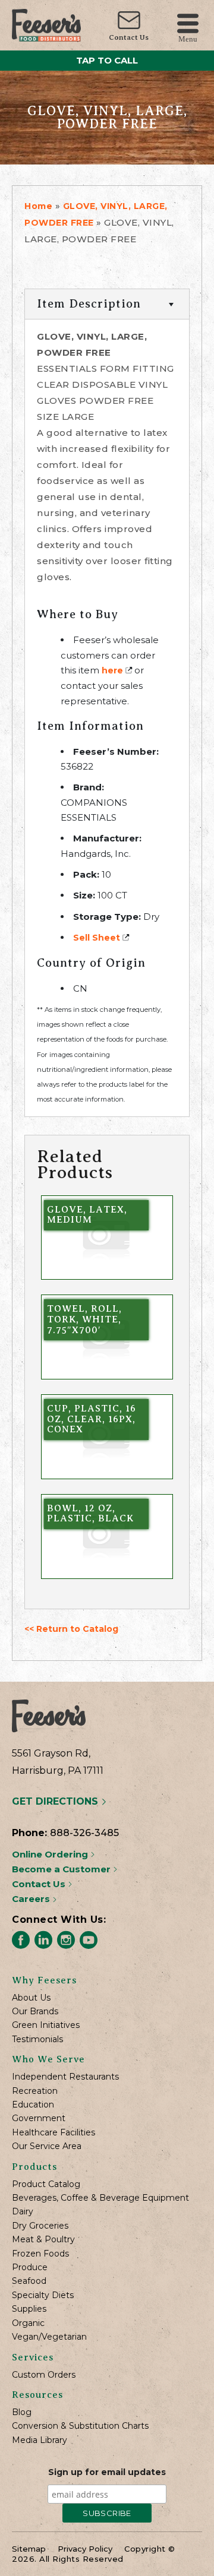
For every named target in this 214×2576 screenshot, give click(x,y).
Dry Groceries (40, 2226)
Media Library (40, 2440)
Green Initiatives (46, 2025)
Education (33, 2105)
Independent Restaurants (65, 2077)
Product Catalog (46, 2184)
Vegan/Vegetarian (49, 2337)
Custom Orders (44, 2375)
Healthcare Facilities (53, 2133)
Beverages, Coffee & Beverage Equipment (100, 2198)
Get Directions (56, 1801)
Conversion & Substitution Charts (80, 2426)
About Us (31, 1998)
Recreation (35, 2091)
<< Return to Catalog (71, 1629)
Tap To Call (107, 60)
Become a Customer (62, 1869)
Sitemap (29, 2549)
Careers (32, 1899)
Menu (188, 38)
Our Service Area (47, 2146)
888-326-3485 (84, 1833)
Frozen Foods (40, 2254)
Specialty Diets (43, 2295)
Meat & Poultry (43, 2240)
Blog (22, 2412)
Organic (28, 2323)
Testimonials (37, 2039)
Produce (30, 2268)
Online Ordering (51, 1854)
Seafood (29, 2281)
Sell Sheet (97, 938)
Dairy (23, 2212)
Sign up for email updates (107, 2472)
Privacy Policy (85, 2549)
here (112, 670)
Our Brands (35, 2012)
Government (39, 2118)
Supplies (29, 2309)
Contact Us (129, 37)
